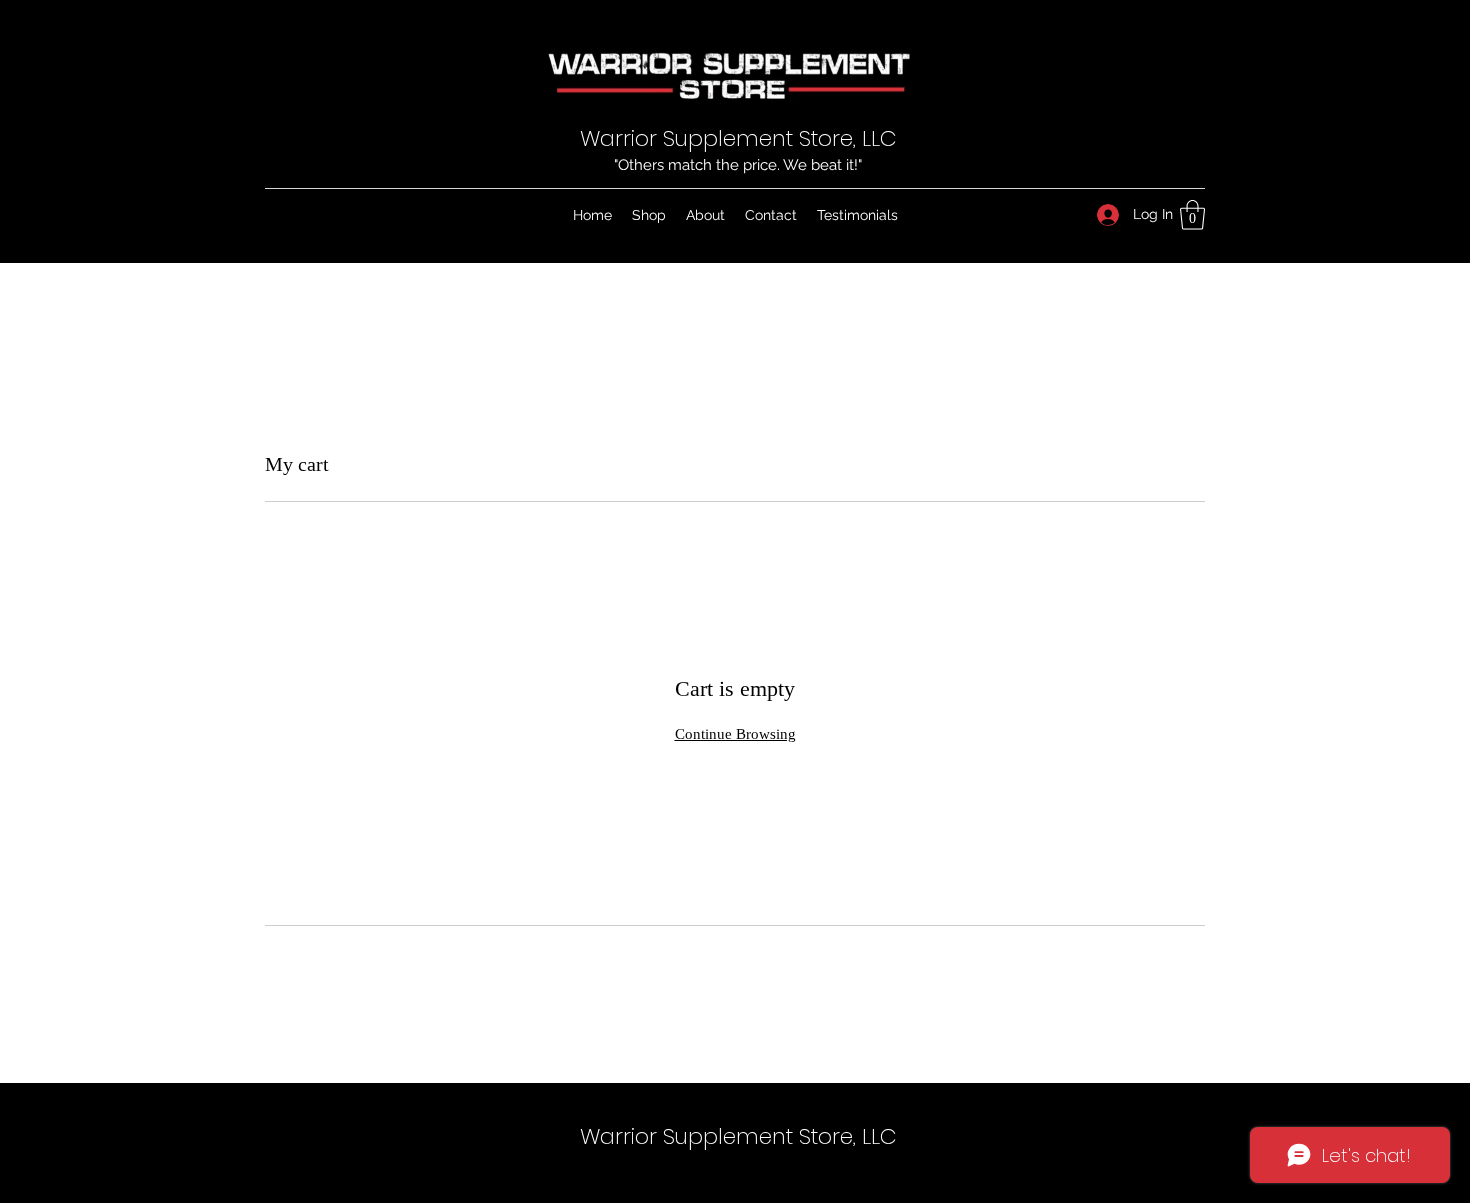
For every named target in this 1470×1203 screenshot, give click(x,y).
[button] (1192, 215)
